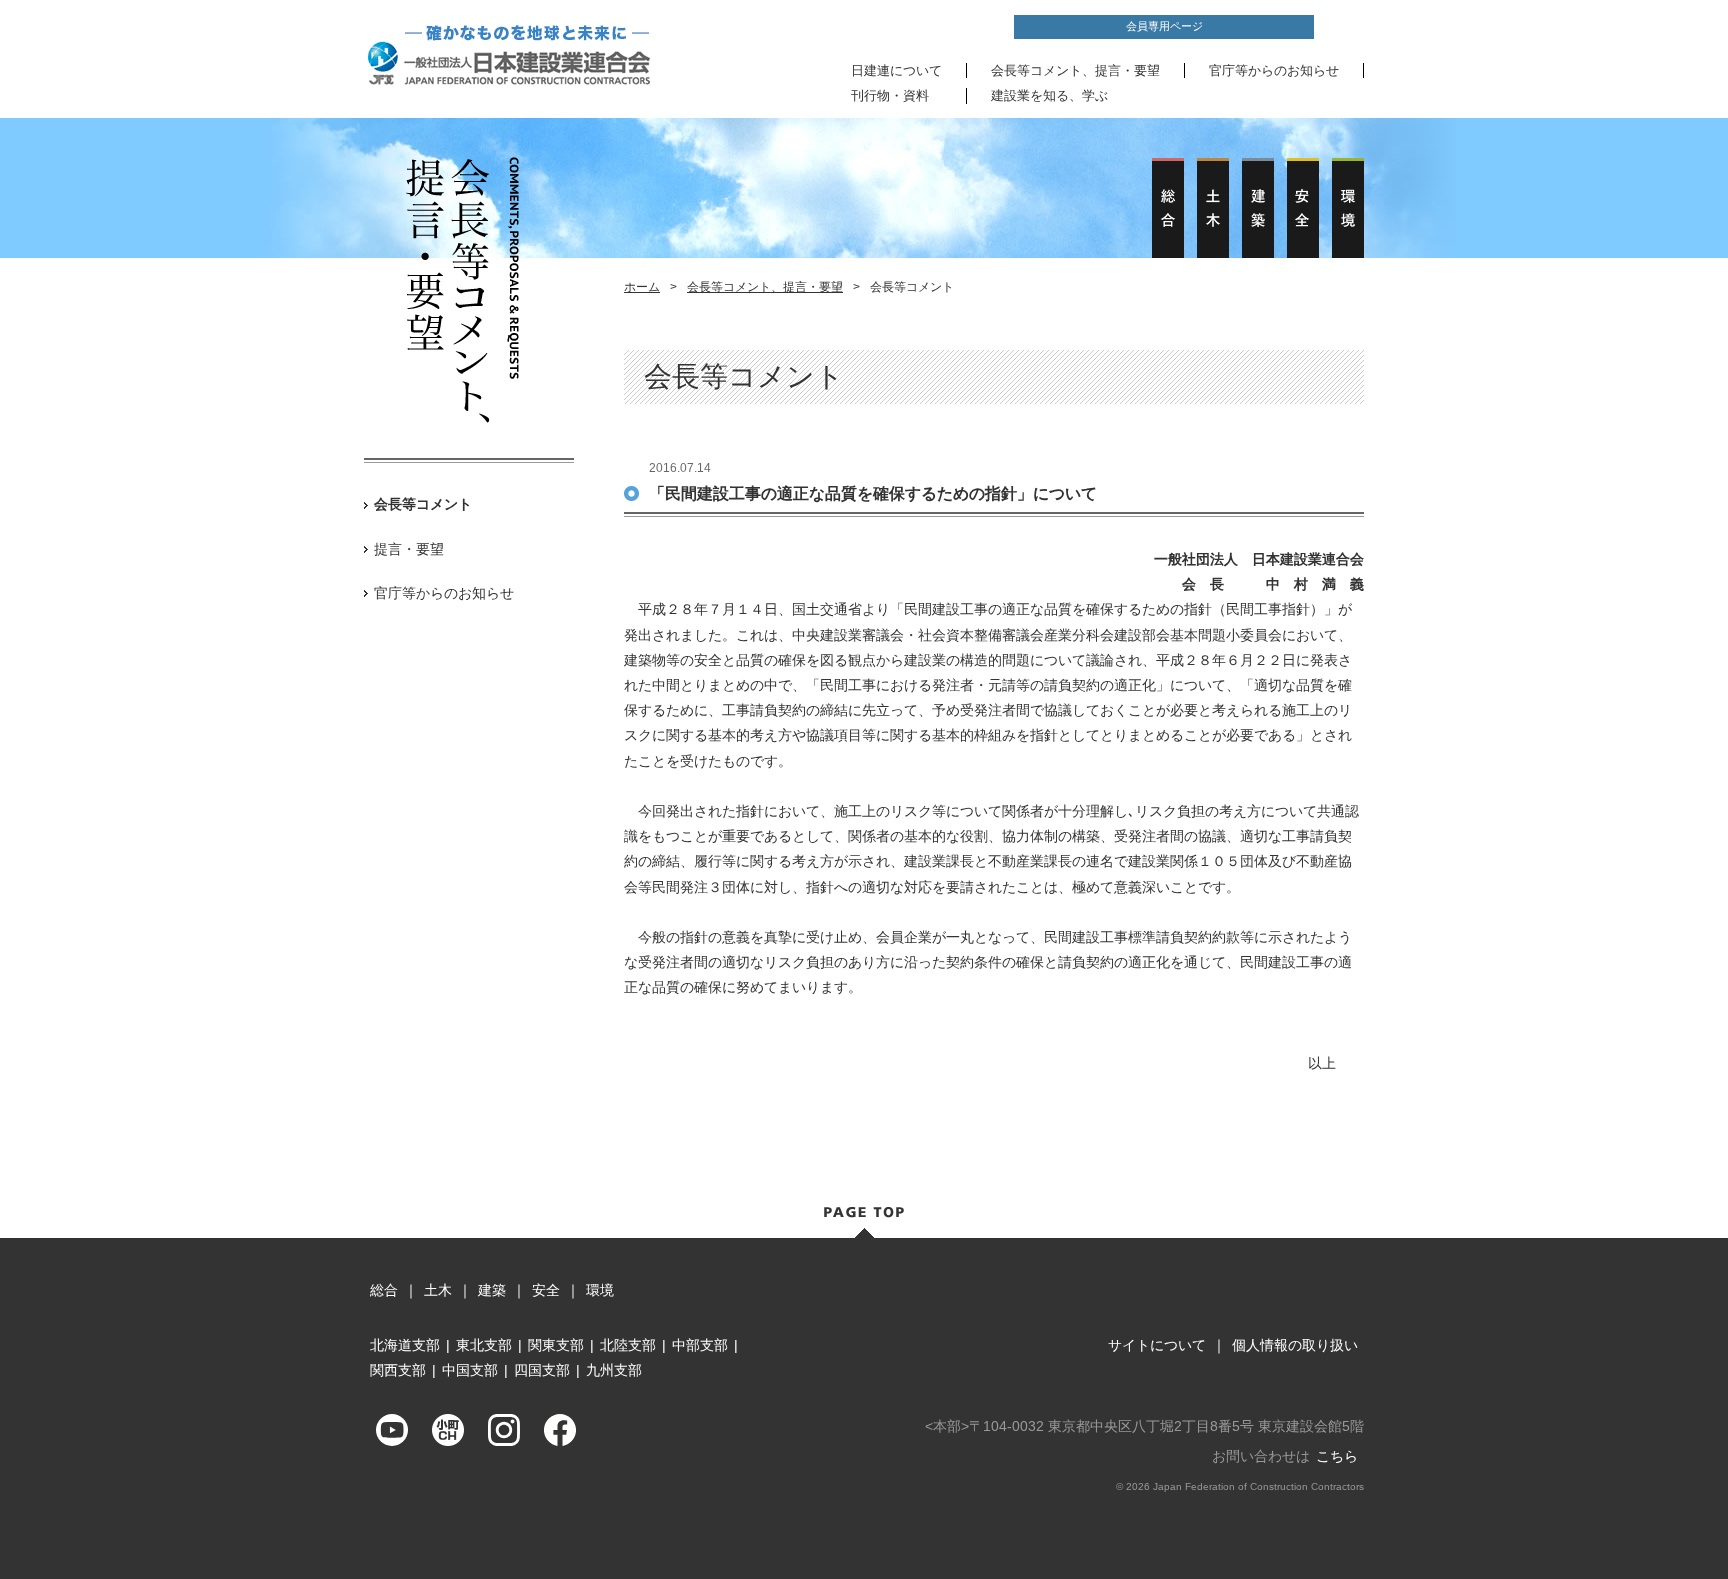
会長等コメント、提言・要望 (1075, 70)
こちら (1337, 1456)
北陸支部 (628, 1345)
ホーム (642, 287)
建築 (492, 1290)
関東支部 (556, 1345)
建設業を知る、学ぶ (1049, 95)
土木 (438, 1290)
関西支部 (398, 1370)
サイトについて (1157, 1345)
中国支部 (470, 1370)
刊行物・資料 (890, 95)
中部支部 (700, 1345)
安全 (546, 1290)
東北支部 (484, 1345)
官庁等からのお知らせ (1274, 70)
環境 (600, 1290)
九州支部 (614, 1370)
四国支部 (542, 1370)
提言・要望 (409, 549)
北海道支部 (405, 1345)
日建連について (896, 70)
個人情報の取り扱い (1295, 1345)
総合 (384, 1290)
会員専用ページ (1164, 26)
